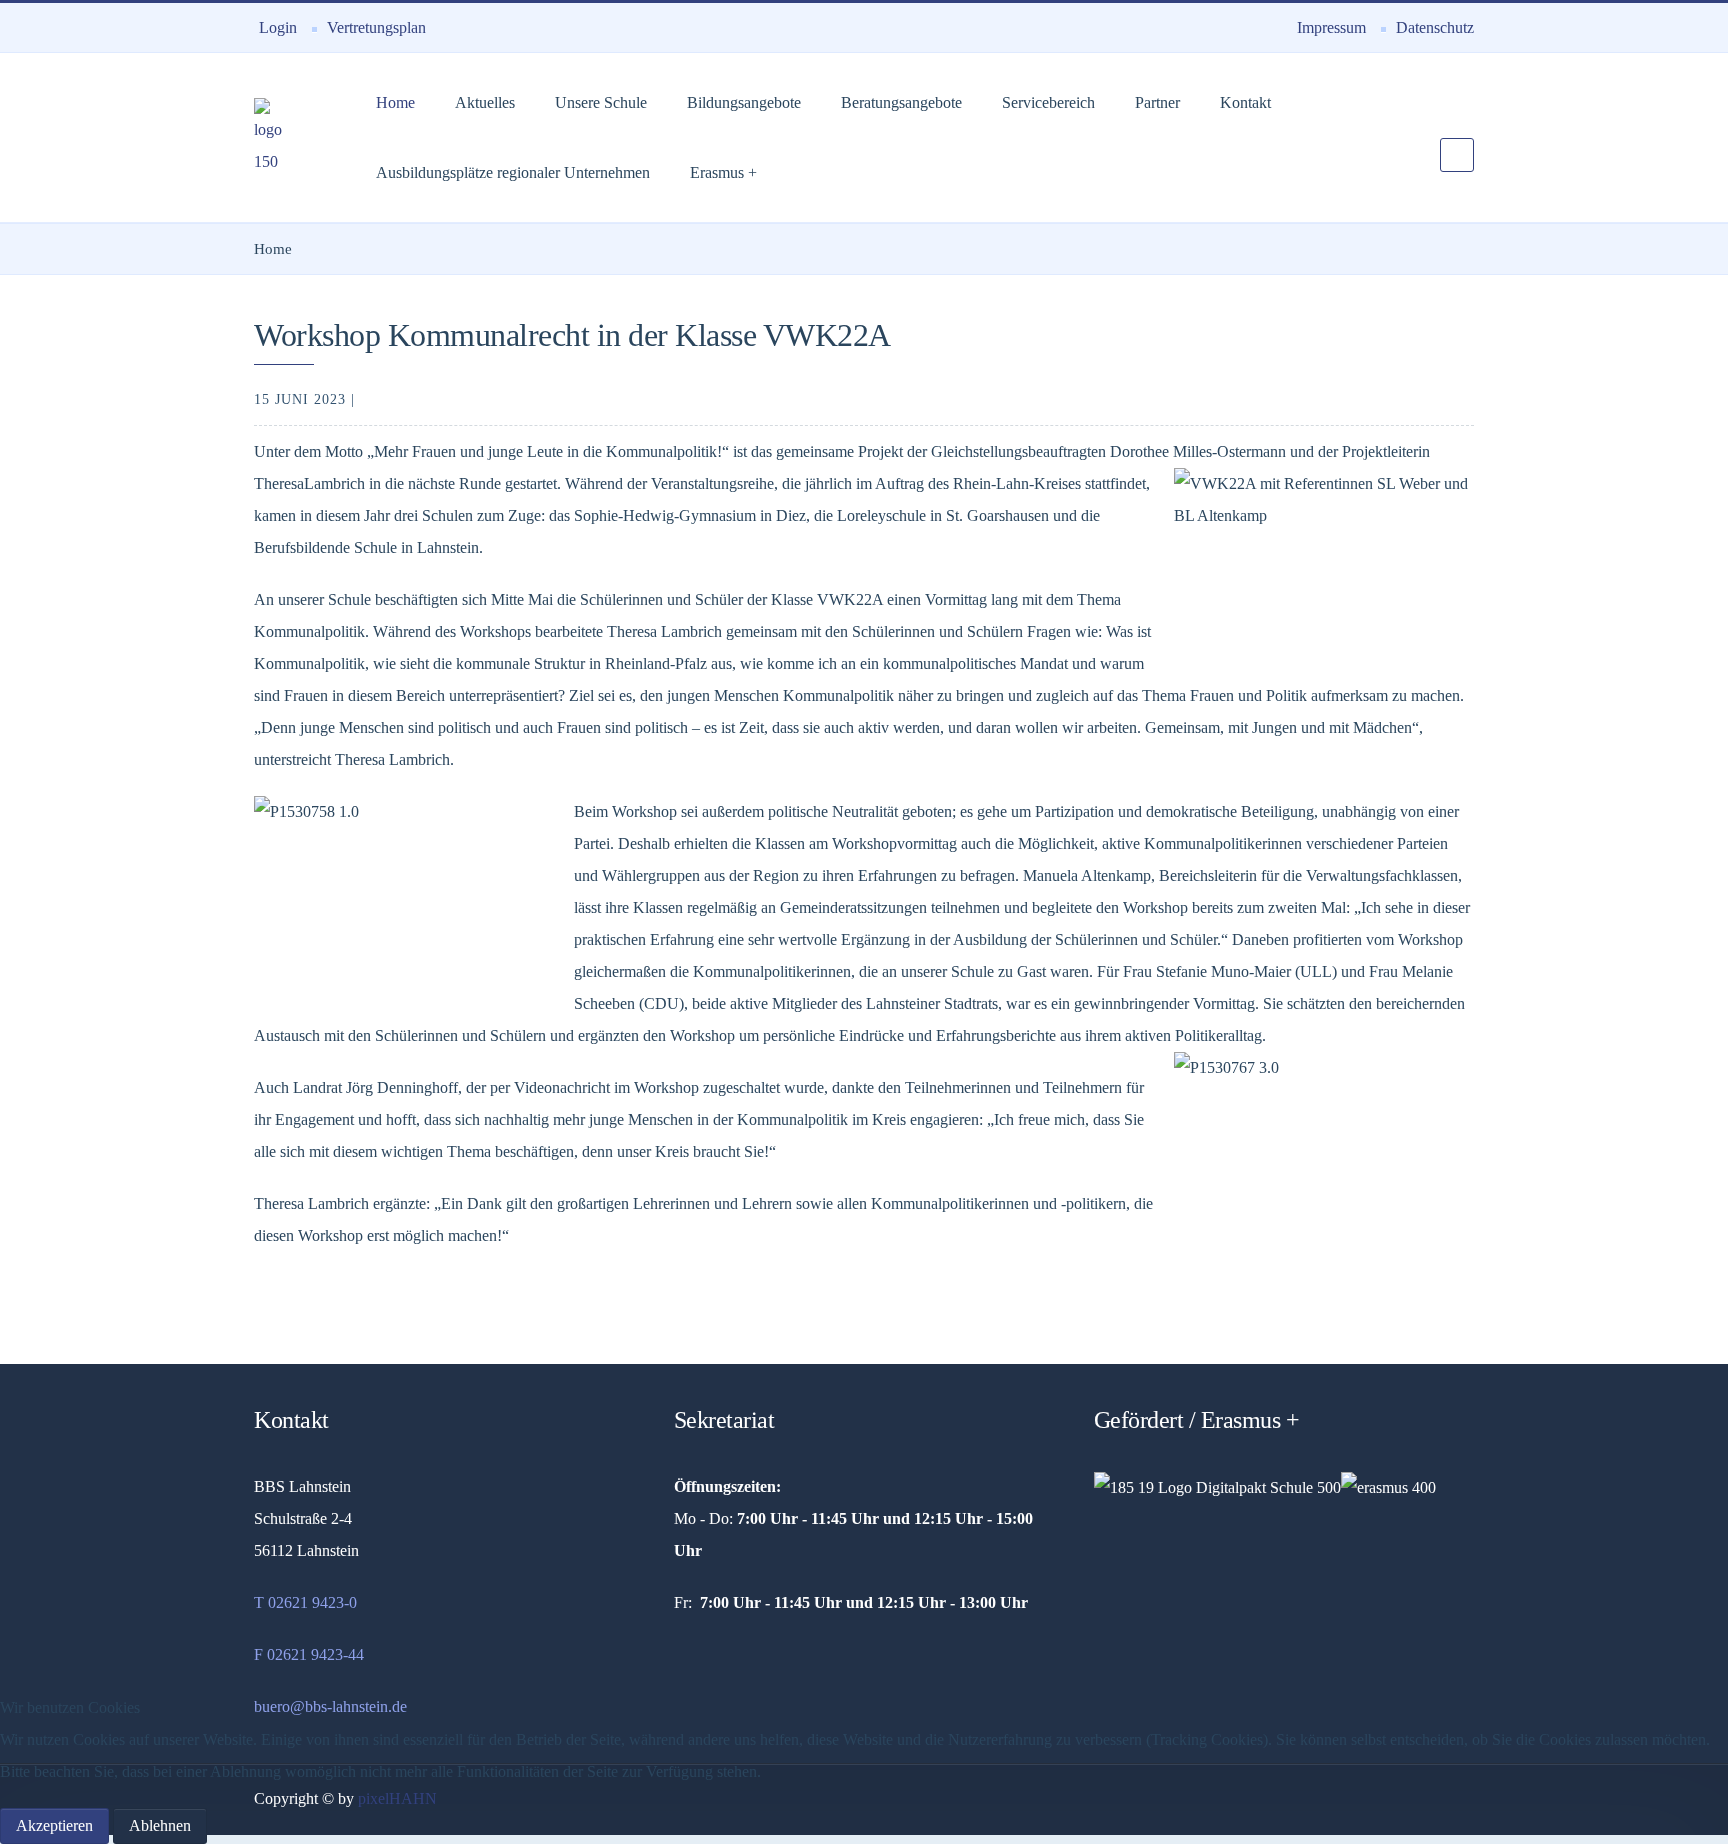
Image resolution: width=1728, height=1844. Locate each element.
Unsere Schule (601, 102)
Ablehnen (160, 1825)
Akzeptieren (54, 1825)
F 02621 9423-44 (309, 1654)
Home (395, 102)
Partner (1157, 102)
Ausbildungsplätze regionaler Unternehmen (513, 172)
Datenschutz (1435, 27)
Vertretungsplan (376, 27)
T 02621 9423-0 (305, 1602)
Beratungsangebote (901, 102)
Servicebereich (1048, 102)
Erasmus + (723, 172)
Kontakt (1245, 102)
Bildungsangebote (744, 102)
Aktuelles (485, 102)
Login (278, 27)
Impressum (1331, 27)
